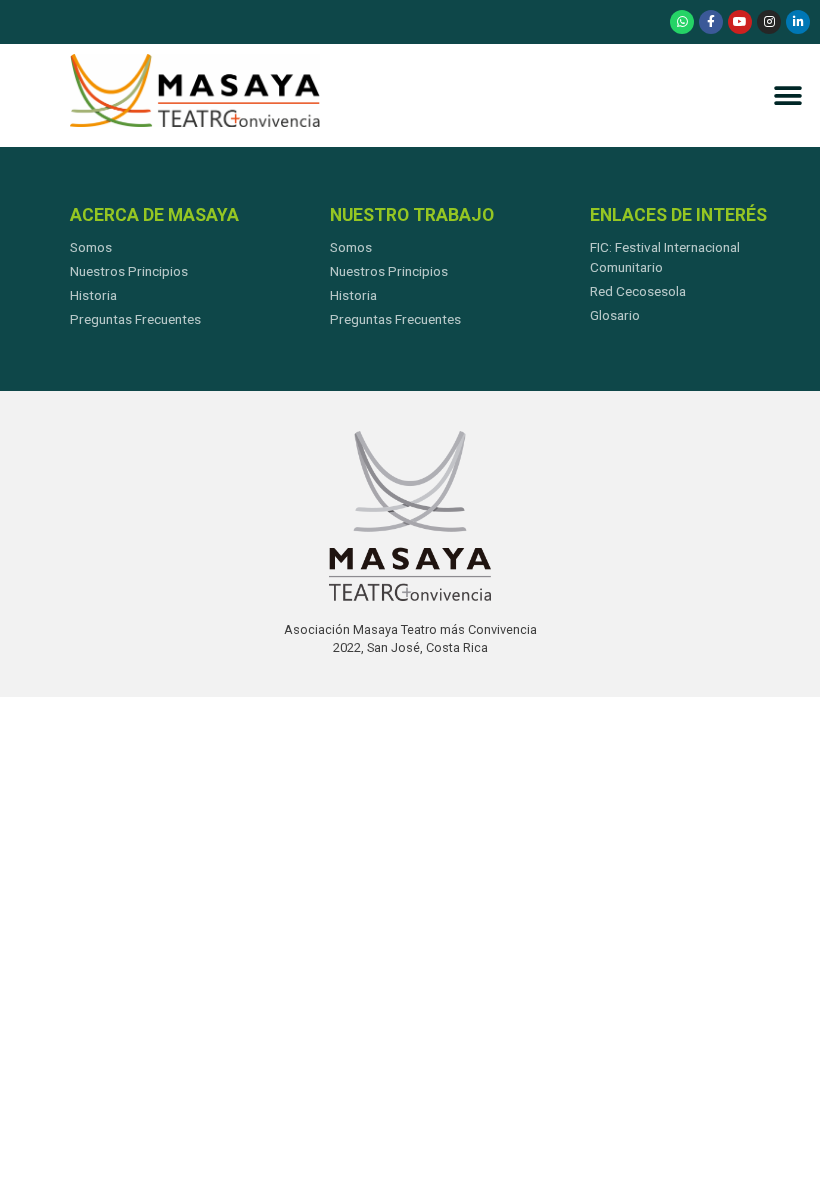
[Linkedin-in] (798, 22)
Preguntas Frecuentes (135, 319)
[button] (787, 95)
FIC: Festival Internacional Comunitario (665, 257)
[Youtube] (740, 22)
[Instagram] (769, 22)
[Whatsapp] (682, 22)
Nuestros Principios (129, 271)
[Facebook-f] (711, 22)
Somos (91, 247)
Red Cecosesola (638, 291)
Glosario (615, 315)
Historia (93, 295)
